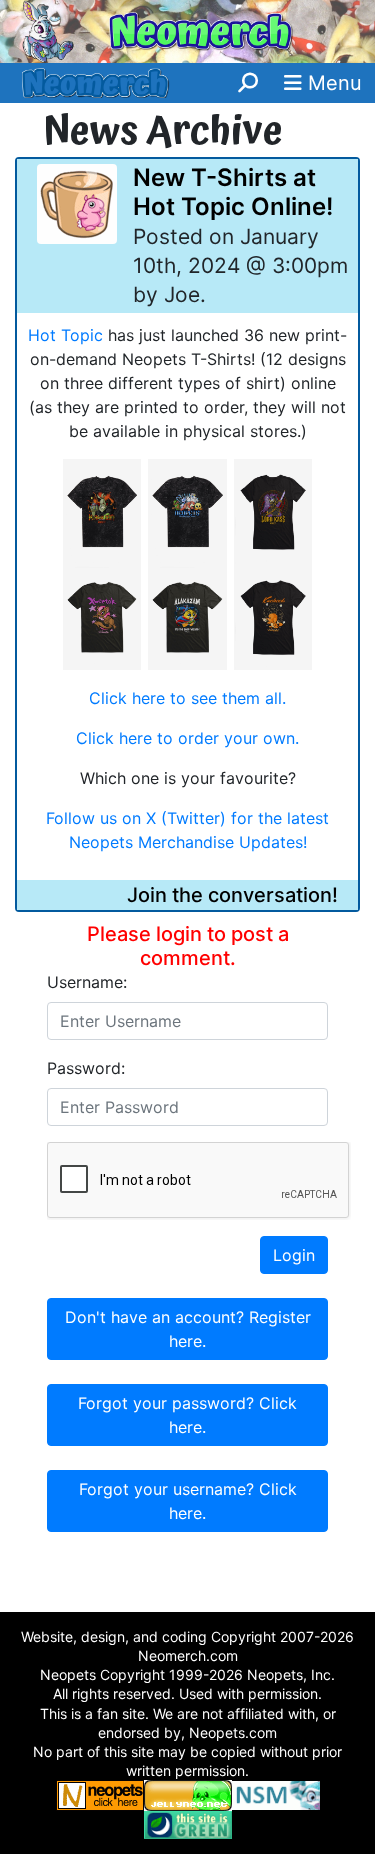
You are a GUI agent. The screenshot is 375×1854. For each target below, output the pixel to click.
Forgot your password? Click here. (187, 1415)
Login (294, 1255)
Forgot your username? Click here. (188, 1501)
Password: (86, 1068)
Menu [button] (332, 83)
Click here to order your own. (187, 738)
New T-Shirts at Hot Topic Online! (233, 192)
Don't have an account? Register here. (188, 1329)
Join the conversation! (232, 895)
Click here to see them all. (187, 698)
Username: (87, 982)
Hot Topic (65, 335)
